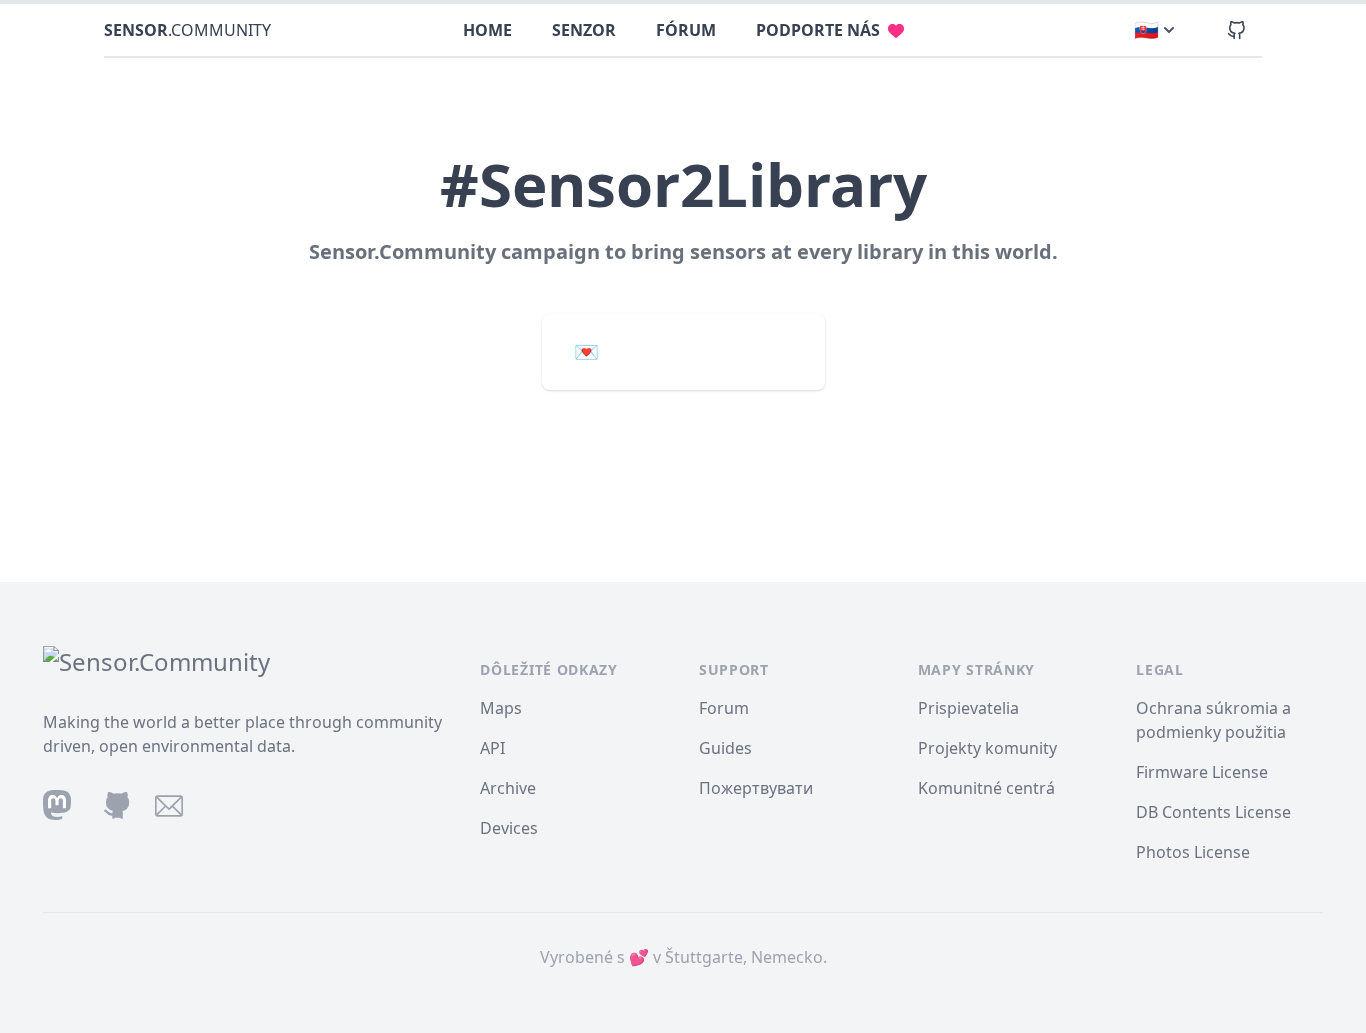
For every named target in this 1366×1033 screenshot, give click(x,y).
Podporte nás (818, 30)
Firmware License (1202, 772)
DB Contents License (1213, 812)
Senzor (584, 30)
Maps (501, 708)
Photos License (1193, 852)
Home (487, 30)
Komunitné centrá (986, 788)
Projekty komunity (987, 748)
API (492, 748)
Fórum (686, 30)
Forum (724, 708)
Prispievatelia (968, 708)
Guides (725, 748)
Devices (509, 828)
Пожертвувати (756, 788)
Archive (508, 788)
